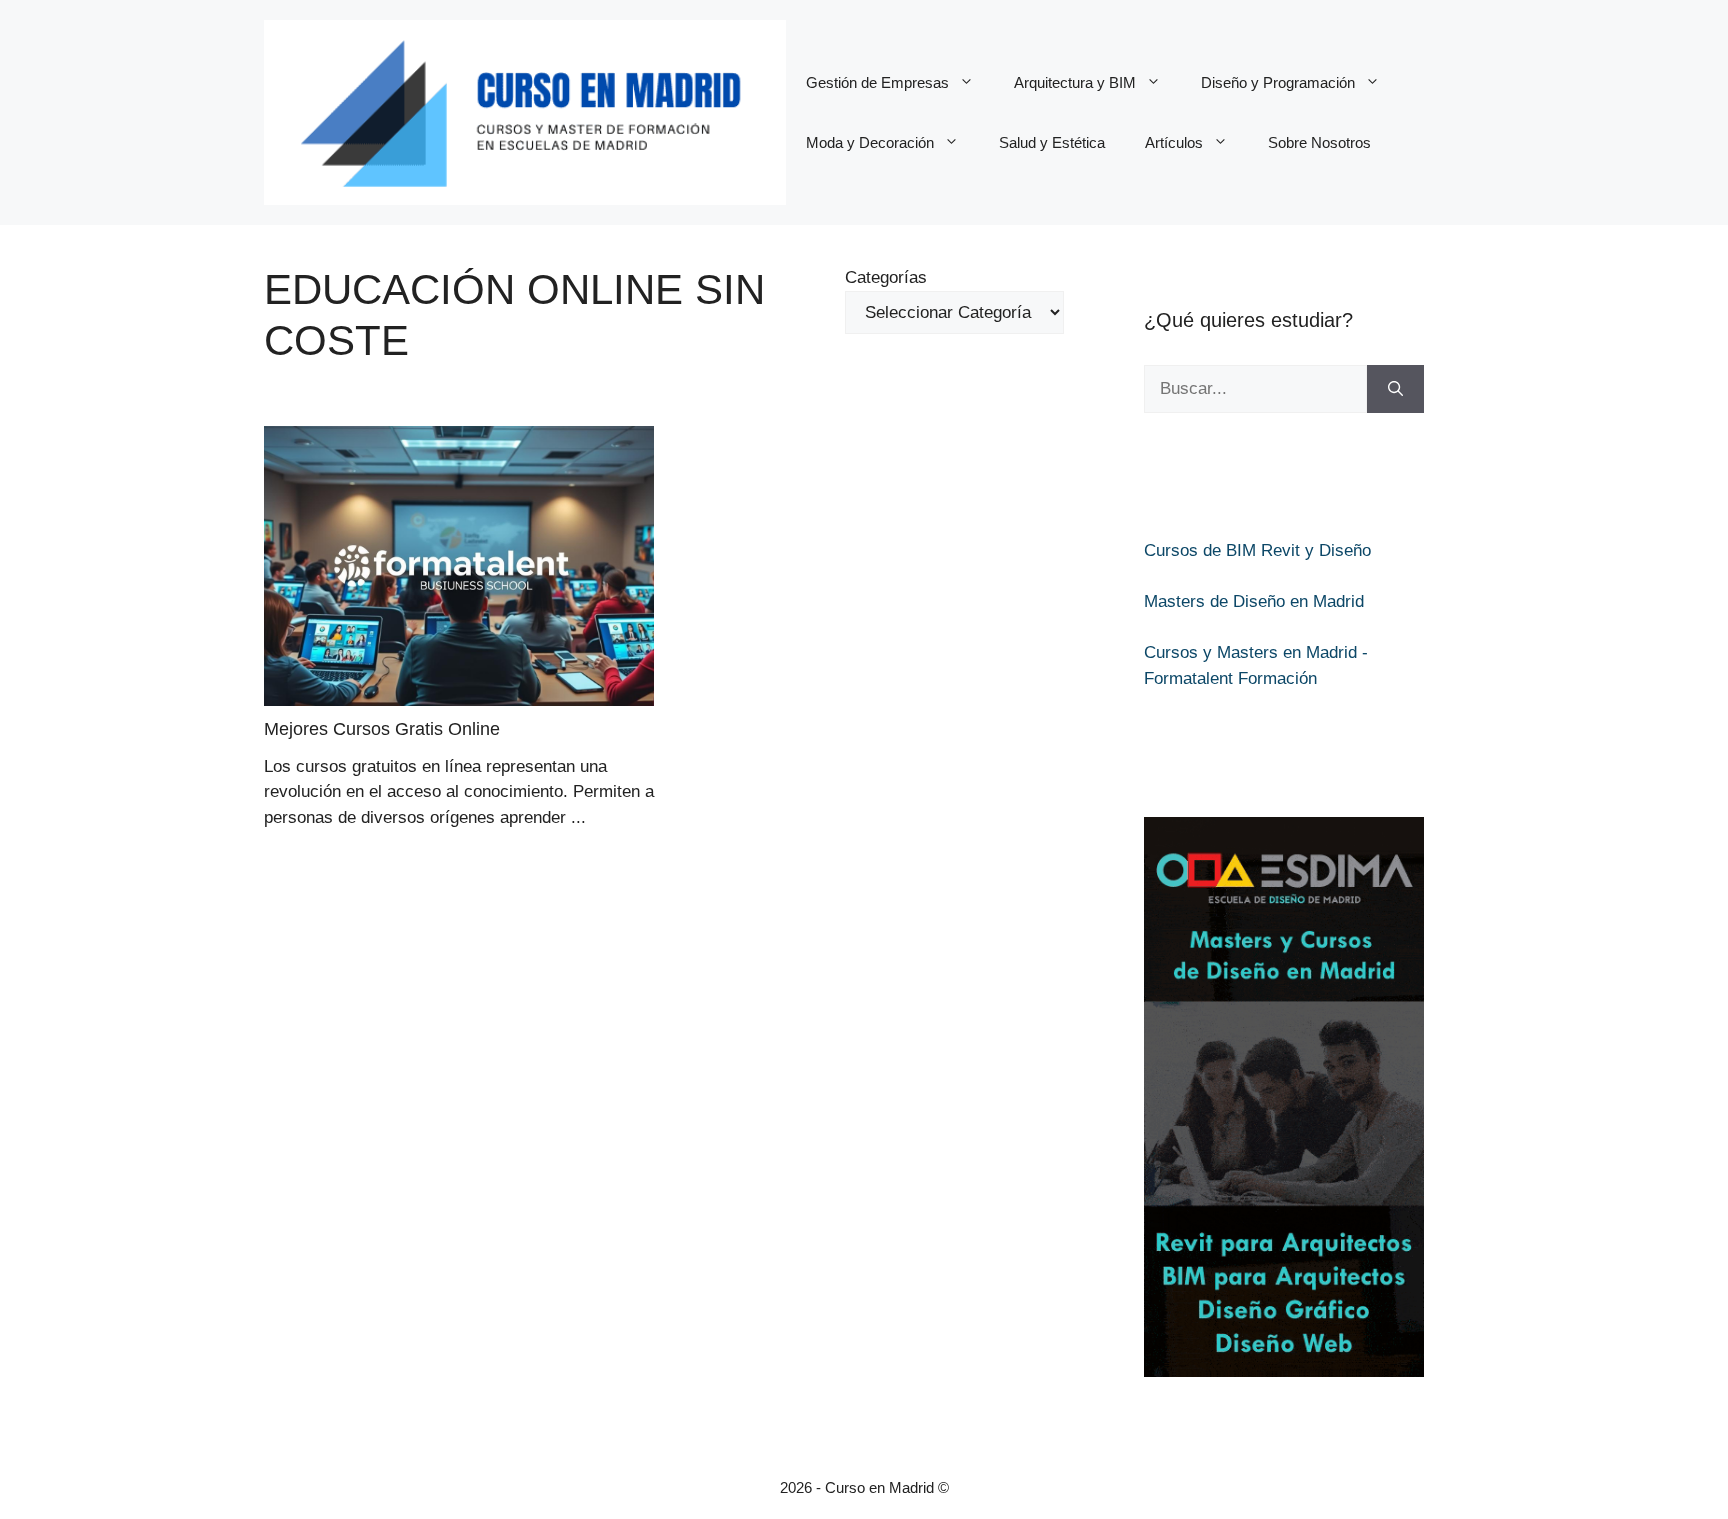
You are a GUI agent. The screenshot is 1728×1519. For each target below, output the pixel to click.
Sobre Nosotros (1319, 142)
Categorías (886, 277)
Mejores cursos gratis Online (382, 729)
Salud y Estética (1052, 142)
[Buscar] (1395, 389)
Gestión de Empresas (877, 82)
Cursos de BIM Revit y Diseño (1257, 550)
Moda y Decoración (870, 142)
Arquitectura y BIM (1075, 82)
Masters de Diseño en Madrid (1254, 601)
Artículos (1174, 142)
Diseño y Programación (1278, 82)
